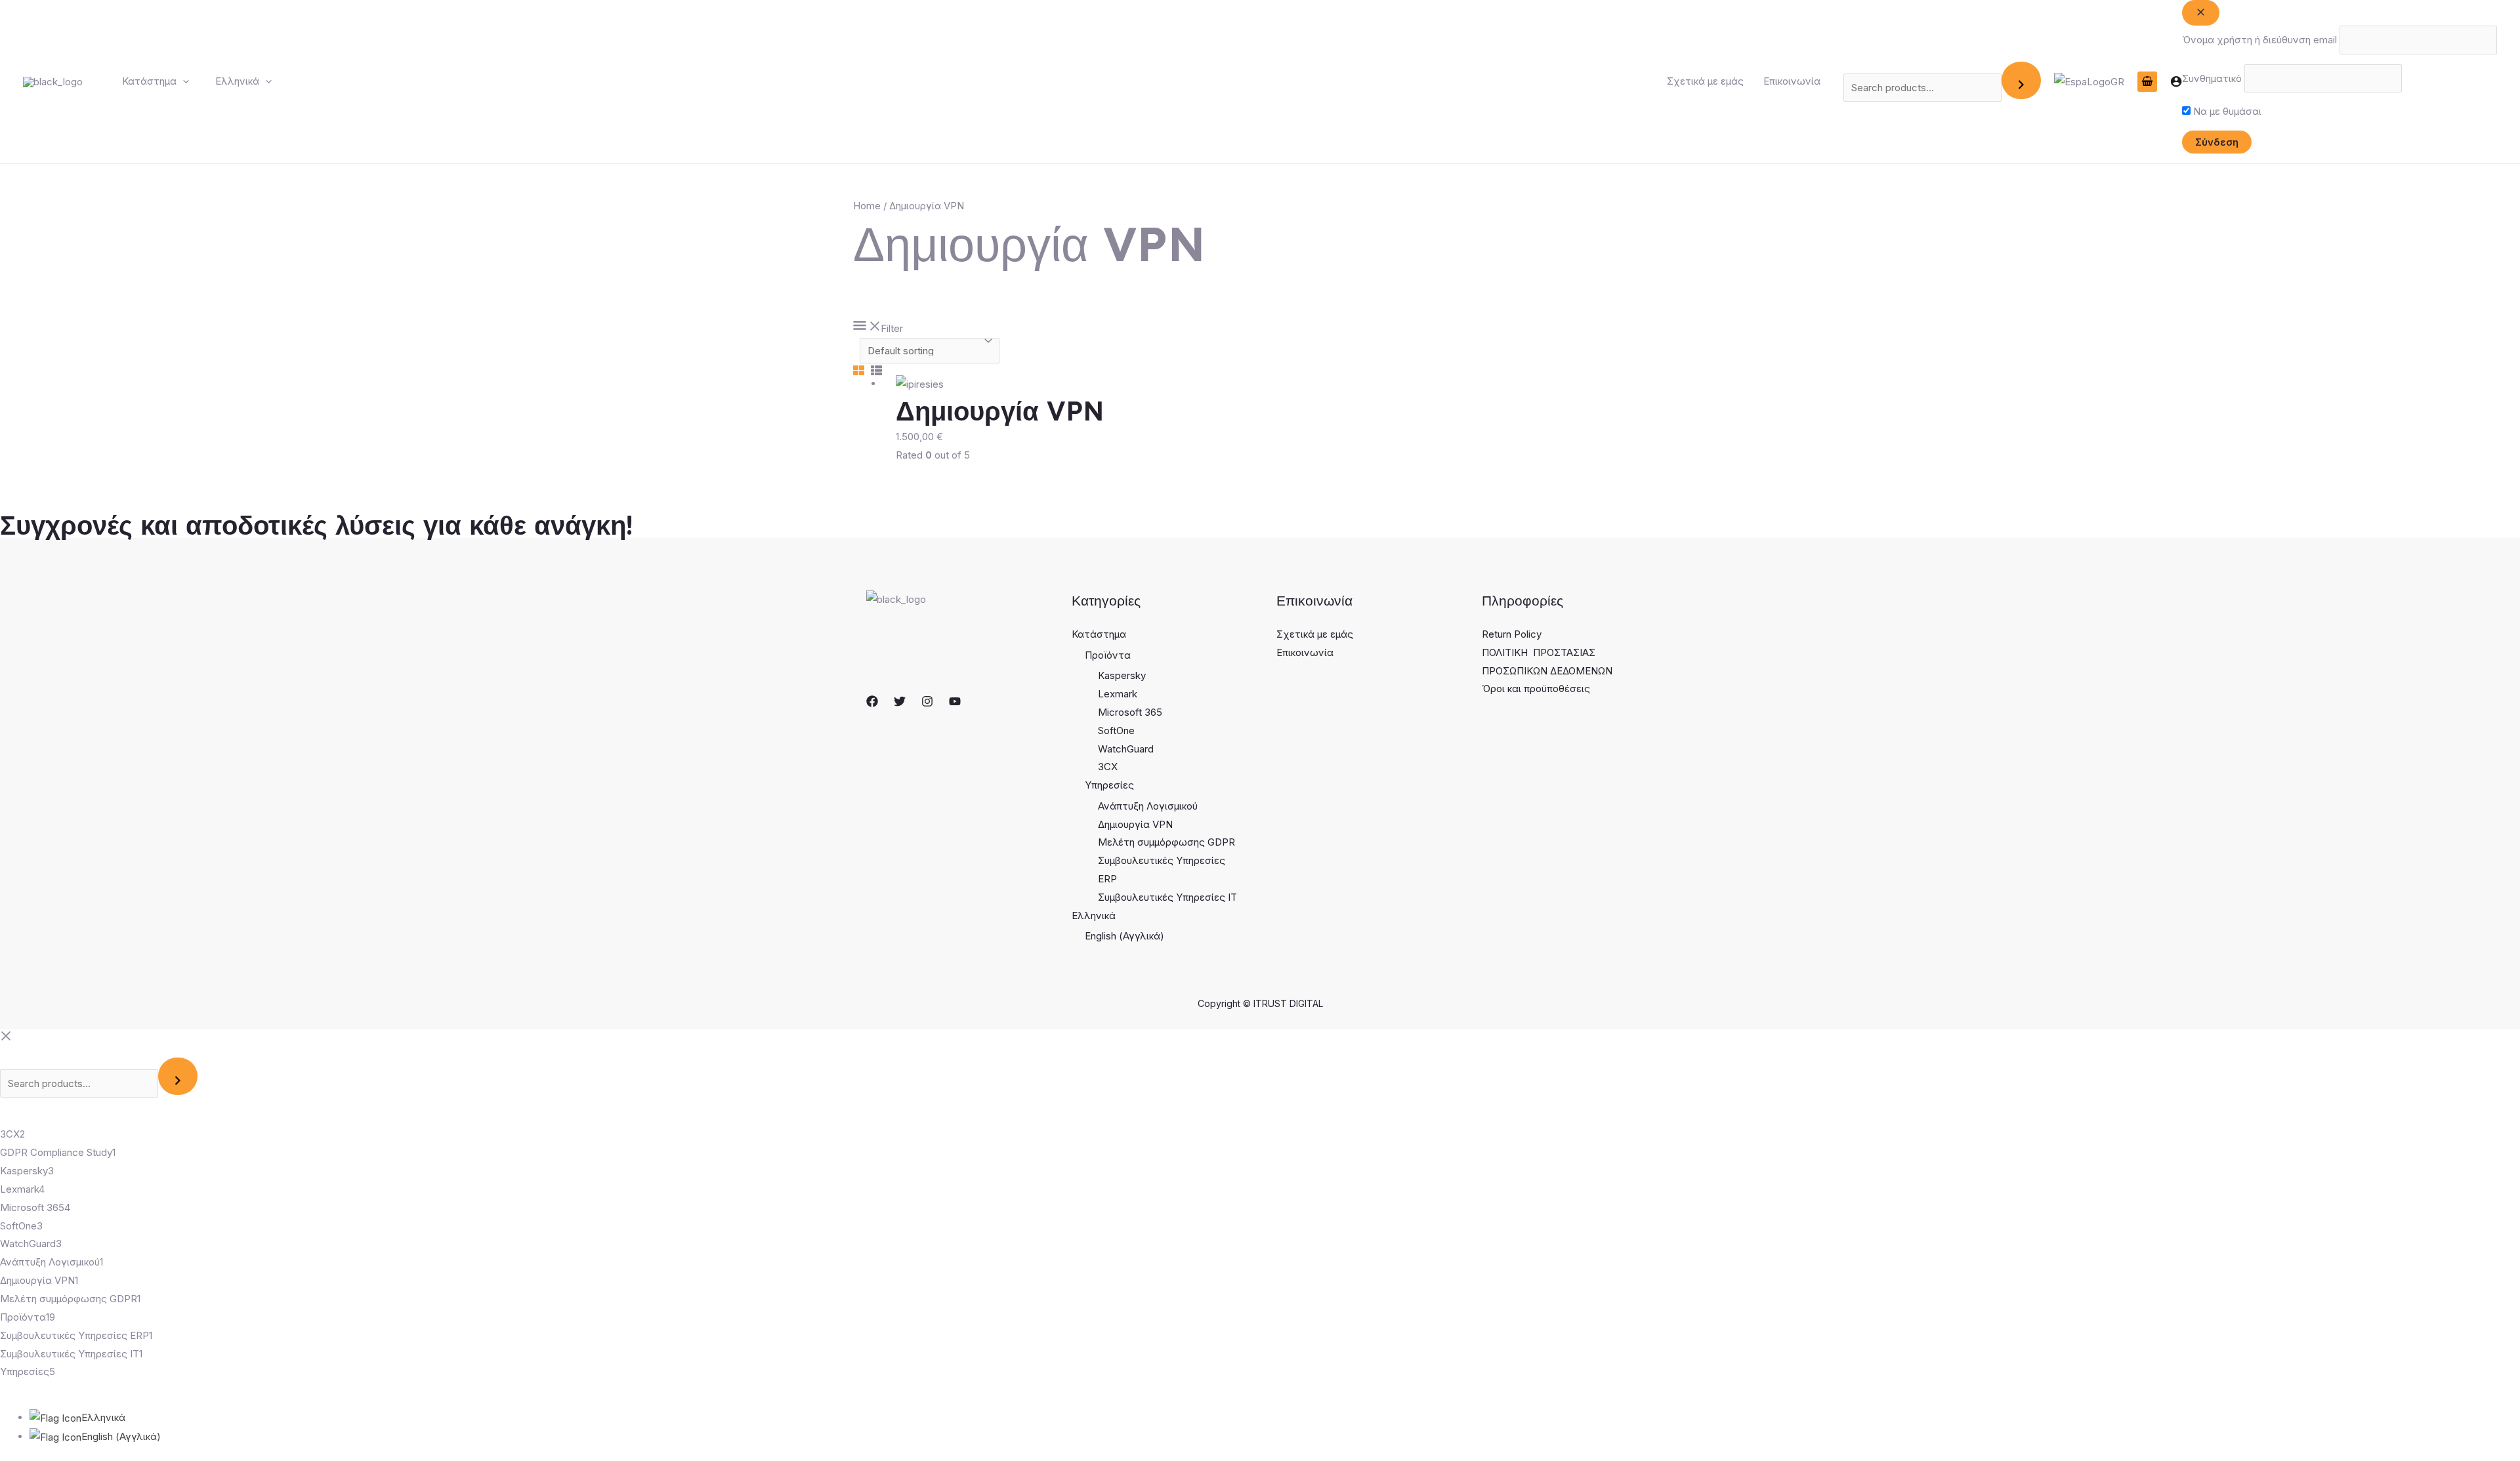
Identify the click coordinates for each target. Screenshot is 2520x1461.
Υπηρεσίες (1109, 785)
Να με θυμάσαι (2226, 111)
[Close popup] (2201, 13)
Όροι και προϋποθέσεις (1536, 689)
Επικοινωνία (1792, 81)
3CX (1108, 767)
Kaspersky (1122, 675)
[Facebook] (872, 701)
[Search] (2021, 80)
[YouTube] (955, 701)
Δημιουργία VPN (1135, 824)
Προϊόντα (1108, 655)
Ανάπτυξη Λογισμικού (1148, 806)
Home (867, 206)
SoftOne (1116, 731)
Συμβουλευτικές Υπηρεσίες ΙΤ (1167, 897)
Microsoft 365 (1130, 712)
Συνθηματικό (2212, 78)
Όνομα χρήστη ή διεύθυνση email (2259, 40)
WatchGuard (1126, 749)
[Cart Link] (2147, 82)
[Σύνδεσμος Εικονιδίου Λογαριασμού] (2176, 81)
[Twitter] (900, 701)
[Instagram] (927, 701)
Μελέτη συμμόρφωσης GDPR (1166, 842)
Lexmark (1118, 694)
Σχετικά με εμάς (1705, 81)
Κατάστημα (149, 81)
